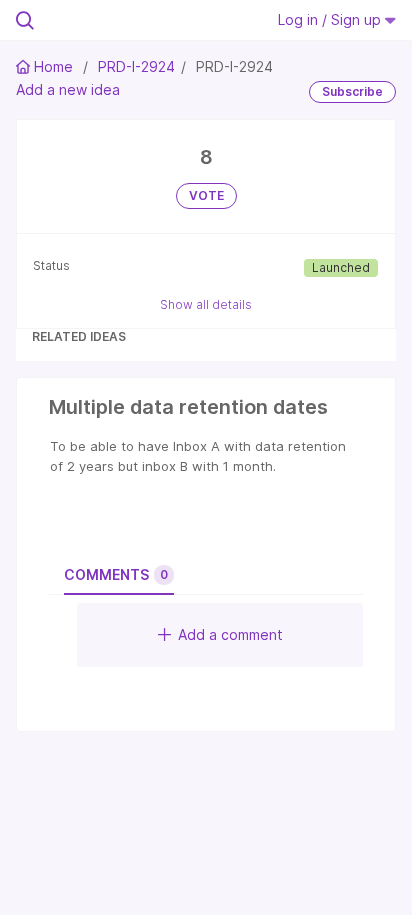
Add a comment (230, 634)
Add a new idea (68, 89)
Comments (116, 574)
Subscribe (352, 91)
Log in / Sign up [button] (331, 19)
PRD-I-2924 (136, 66)
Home (53, 66)
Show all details (206, 304)
